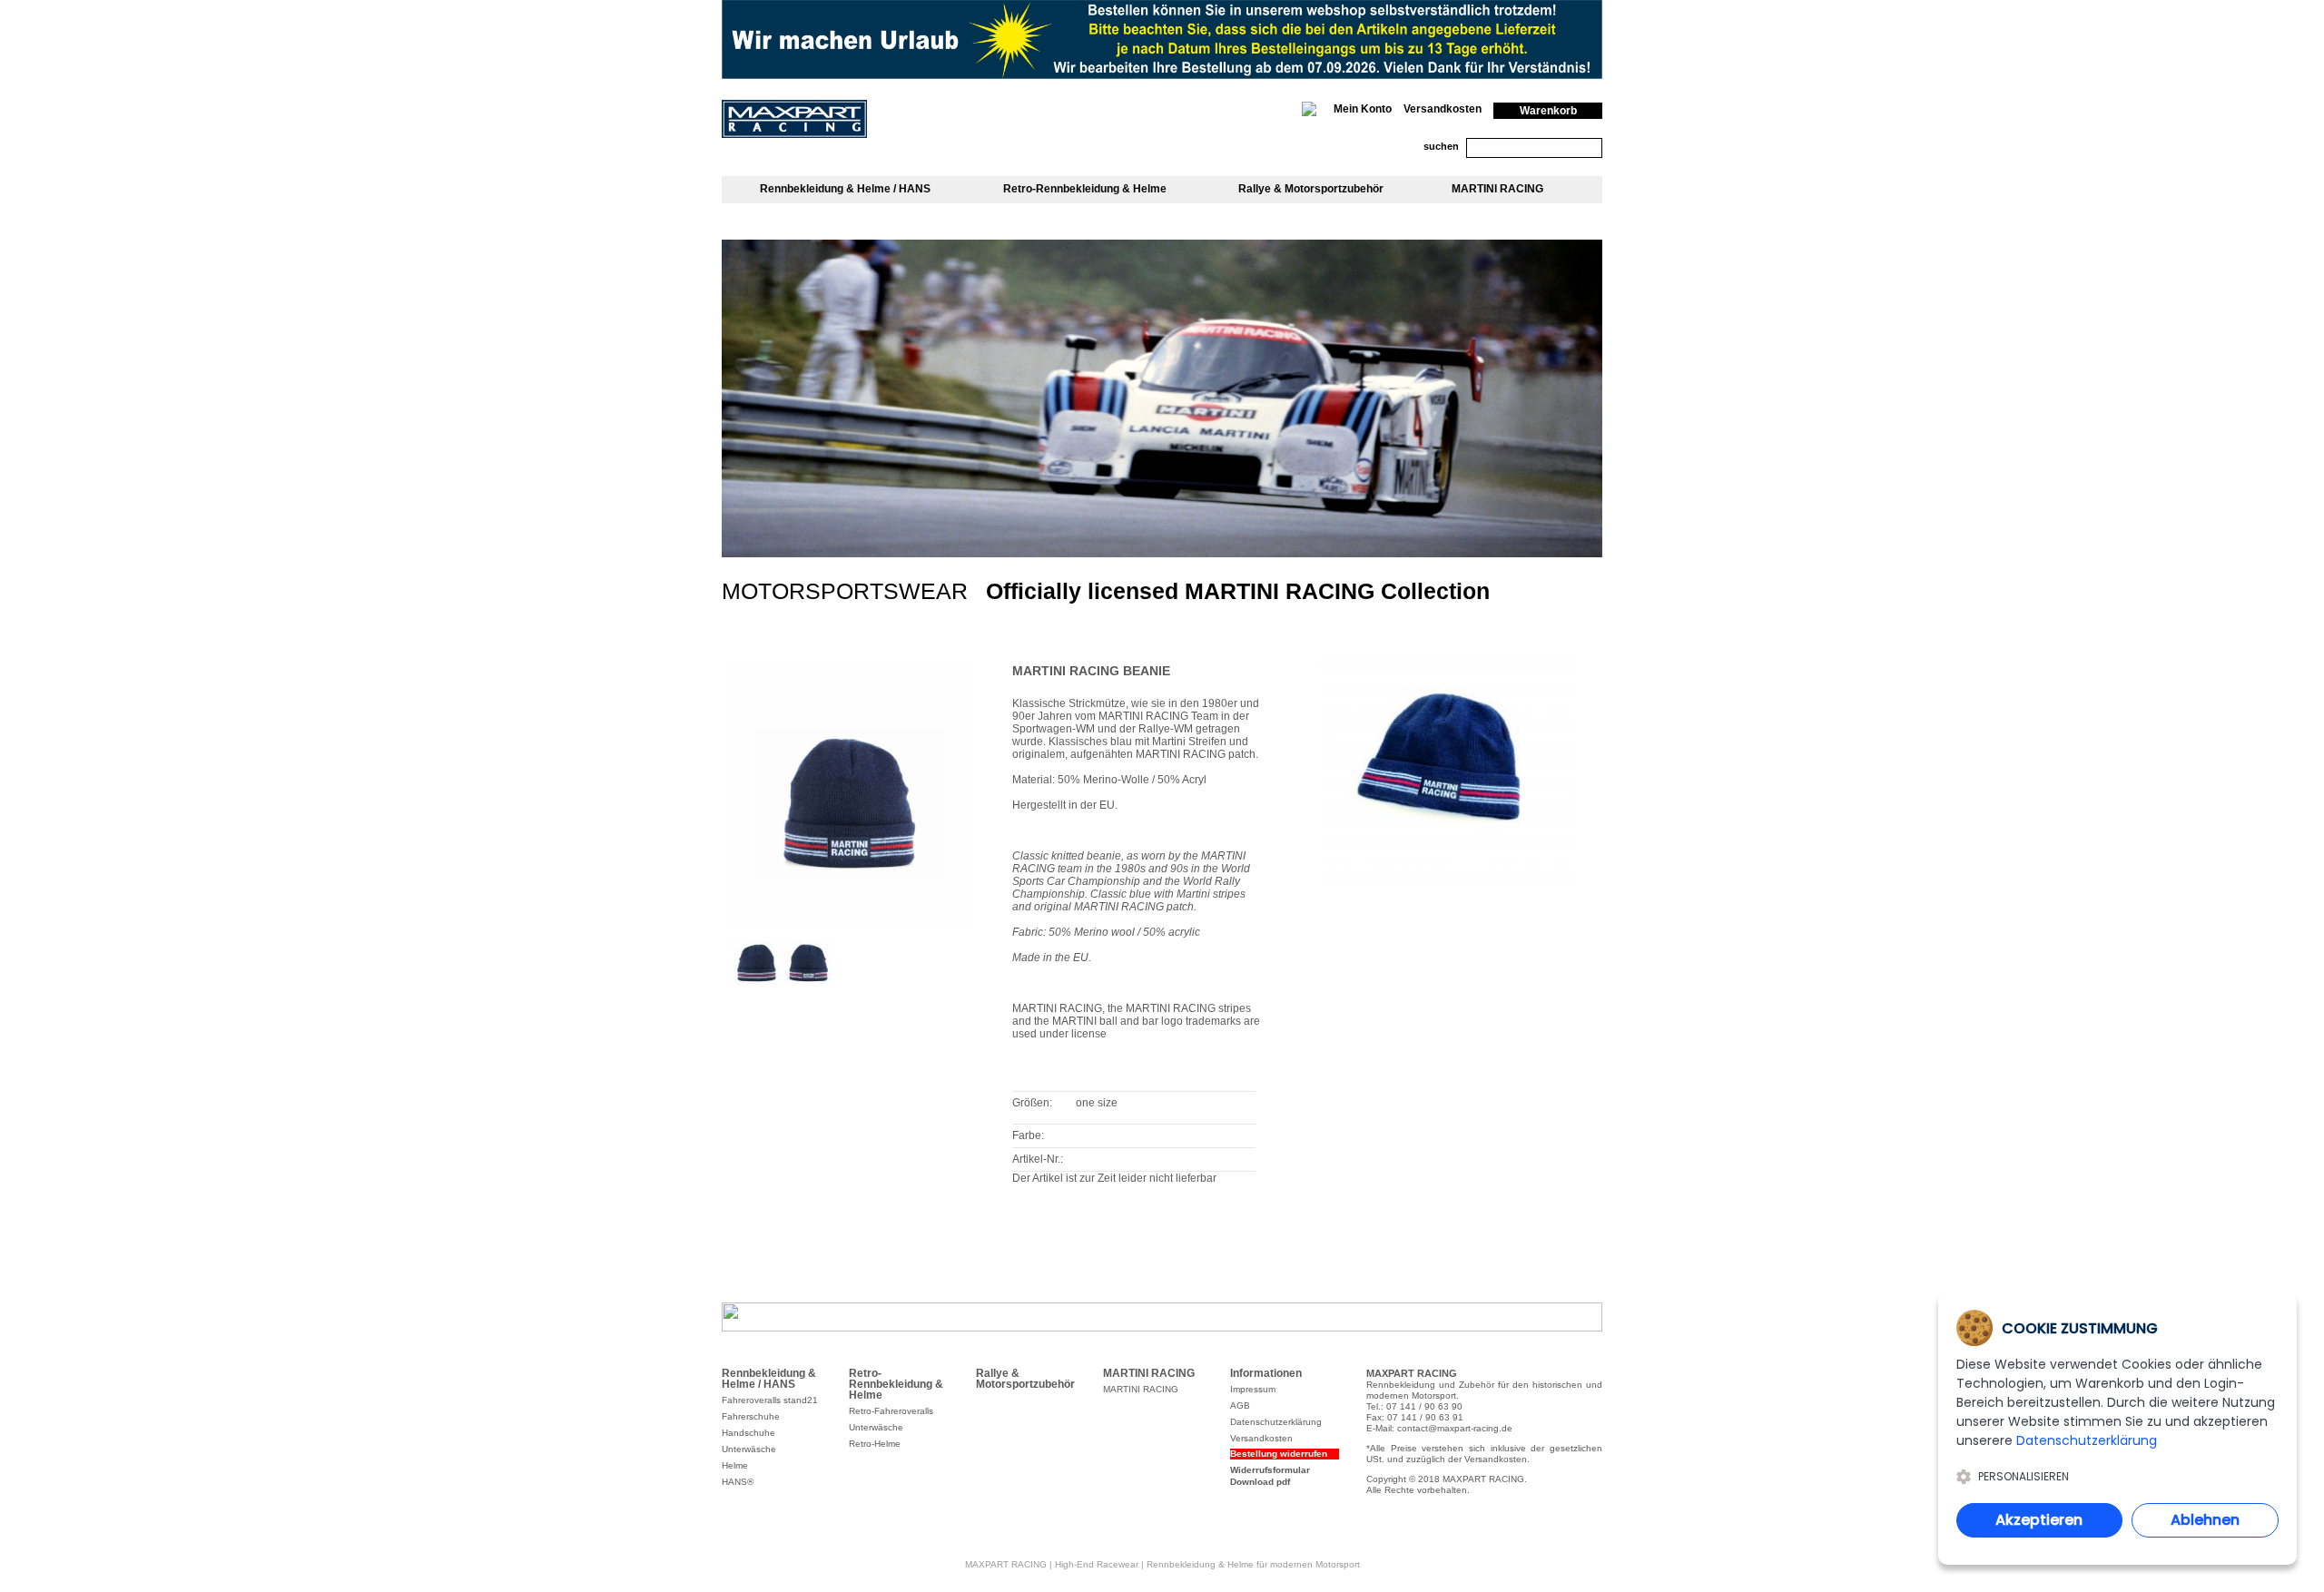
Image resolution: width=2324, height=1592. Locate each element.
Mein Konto (1363, 109)
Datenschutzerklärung (2087, 1440)
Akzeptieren (2039, 1520)
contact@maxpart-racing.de (1455, 1428)
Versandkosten (1443, 109)
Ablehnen (2205, 1520)
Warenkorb (1548, 111)
